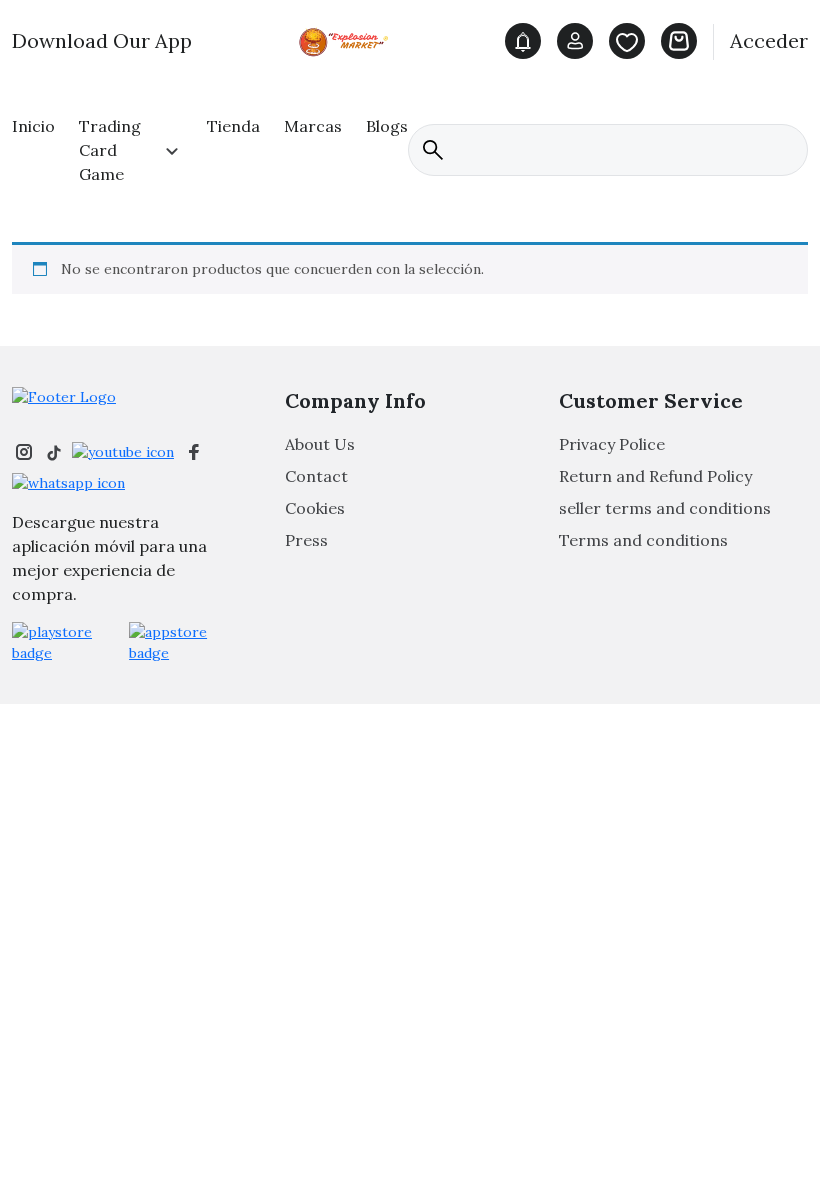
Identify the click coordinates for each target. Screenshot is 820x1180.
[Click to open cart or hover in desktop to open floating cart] (679, 41)
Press (306, 540)
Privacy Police (612, 444)
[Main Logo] (349, 40)
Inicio (33, 126)
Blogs (387, 126)
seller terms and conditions (665, 508)
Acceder (769, 40)
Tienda (233, 126)
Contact (316, 476)
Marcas (313, 126)
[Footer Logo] (64, 397)
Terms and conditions (643, 540)
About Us (320, 444)
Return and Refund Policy (655, 476)
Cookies (315, 508)
